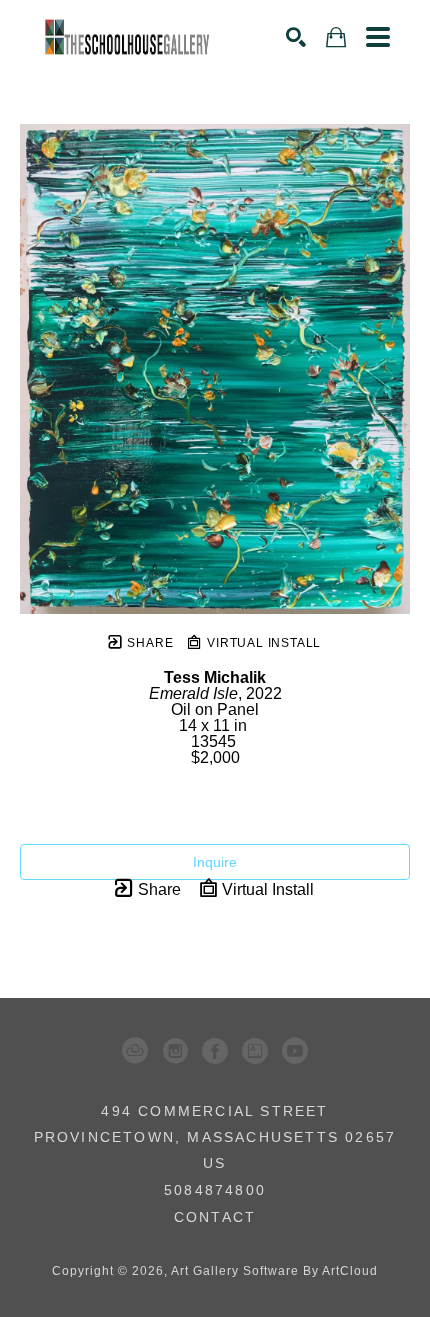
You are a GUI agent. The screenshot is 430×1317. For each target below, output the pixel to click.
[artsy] (255, 1051)
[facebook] (215, 1051)
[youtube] (295, 1051)
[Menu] (378, 37)
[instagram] (175, 1051)
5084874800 (215, 1190)
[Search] (296, 37)
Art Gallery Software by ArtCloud (274, 1271)
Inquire (215, 862)
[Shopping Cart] (336, 37)
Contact (215, 1217)
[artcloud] (135, 1051)
